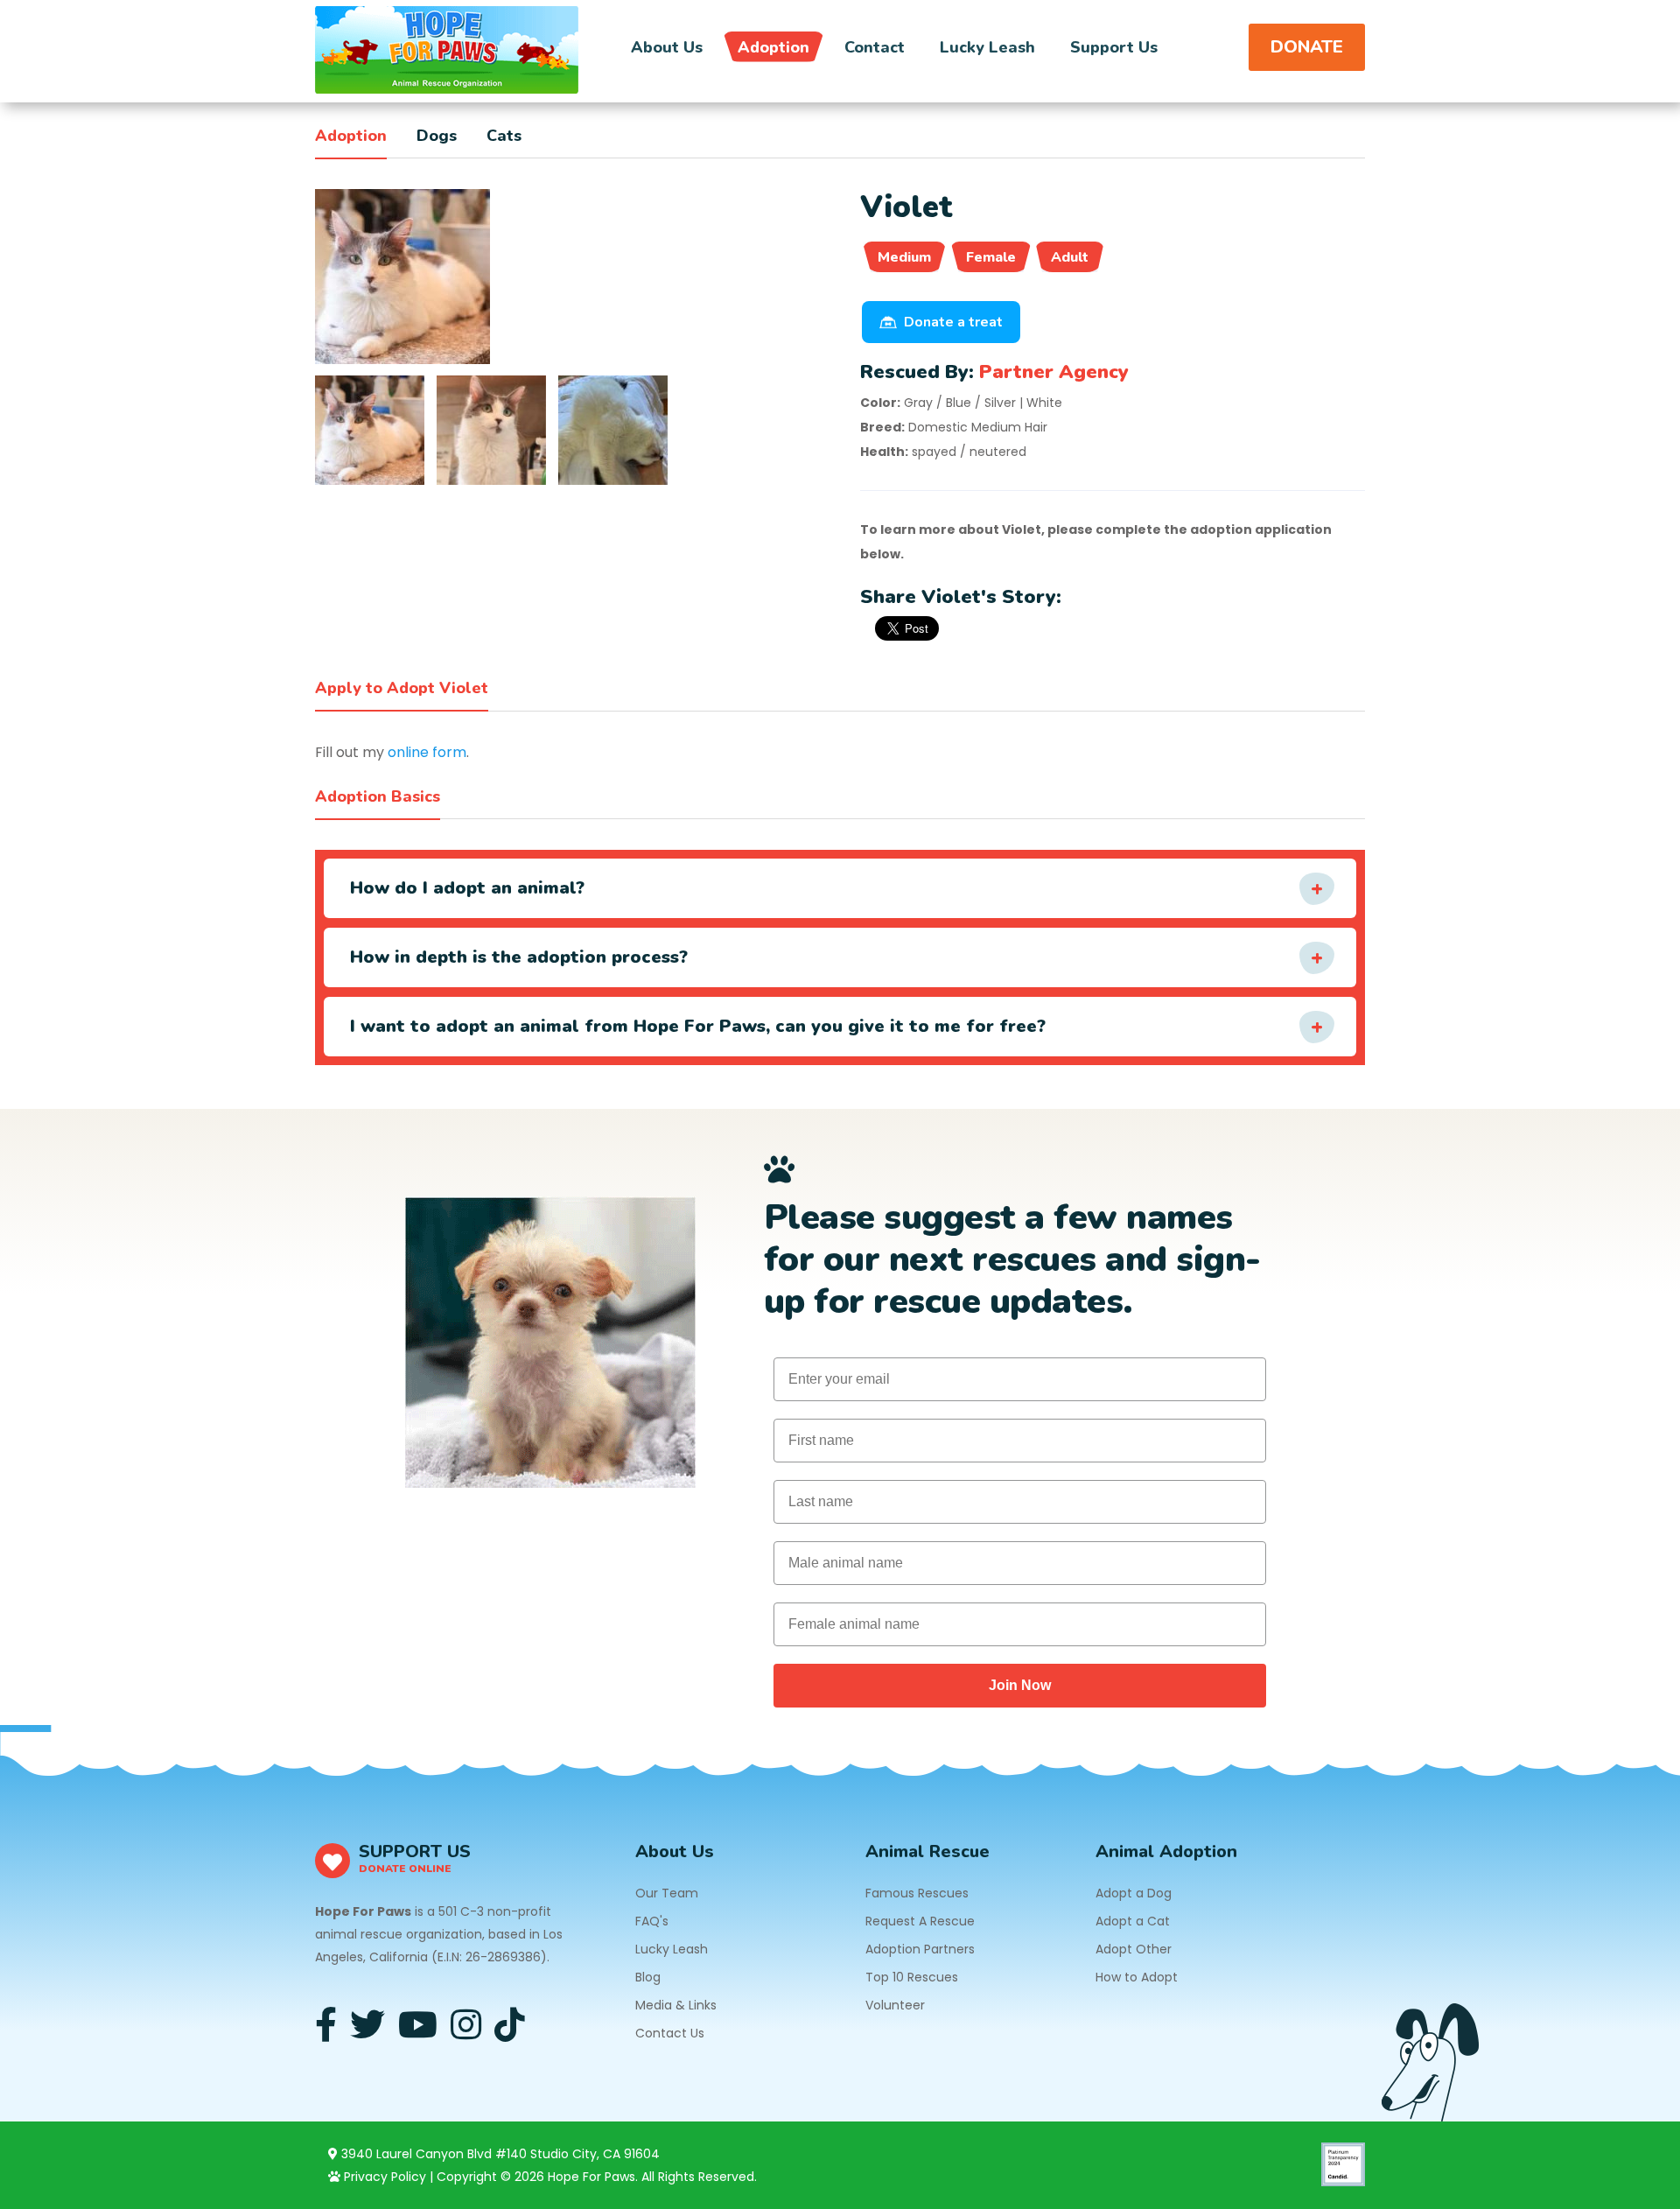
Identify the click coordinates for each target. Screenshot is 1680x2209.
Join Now (1020, 1685)
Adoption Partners (920, 1949)
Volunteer (895, 2005)
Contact (875, 47)
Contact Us (670, 2033)
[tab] (370, 430)
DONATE (1307, 47)
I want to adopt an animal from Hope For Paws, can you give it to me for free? (698, 1026)
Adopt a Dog (1134, 1893)
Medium (904, 257)
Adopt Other (1134, 1949)
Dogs (437, 136)
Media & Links (676, 2005)
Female (991, 257)
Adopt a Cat (1133, 1921)
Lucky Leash (987, 47)
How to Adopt (1137, 1977)
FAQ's (652, 1921)
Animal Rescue (927, 1851)
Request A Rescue (920, 1921)
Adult (1070, 257)
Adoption (773, 47)
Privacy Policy (383, 2177)
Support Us (1114, 47)
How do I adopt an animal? (467, 888)
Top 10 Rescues (912, 1977)
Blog (648, 1977)
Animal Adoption (1166, 1851)
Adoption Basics (378, 796)
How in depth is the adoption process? (519, 957)
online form (427, 752)
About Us (667, 47)
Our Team (667, 1893)
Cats (504, 136)
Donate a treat (953, 322)
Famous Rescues (917, 1893)
